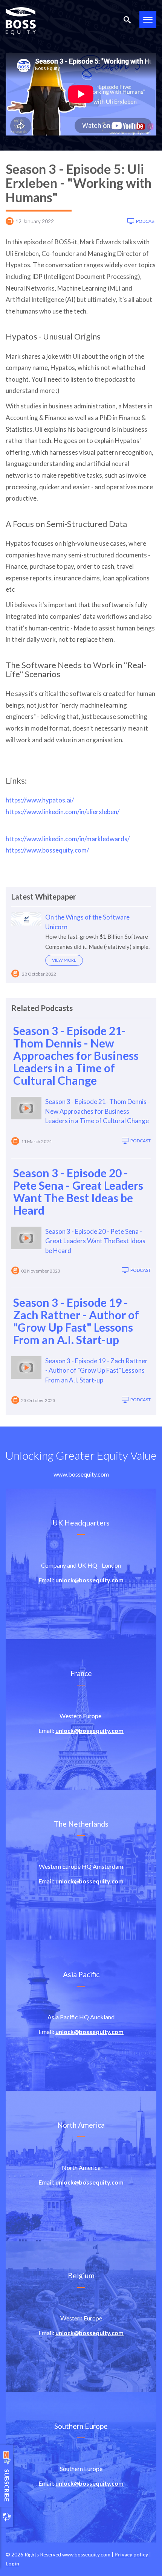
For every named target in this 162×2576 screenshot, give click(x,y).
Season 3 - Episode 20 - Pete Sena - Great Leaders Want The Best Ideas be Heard (78, 1191)
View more (64, 960)
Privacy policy (131, 2555)
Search (127, 20)
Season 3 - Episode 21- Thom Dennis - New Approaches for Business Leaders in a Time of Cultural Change (76, 1055)
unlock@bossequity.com (89, 1580)
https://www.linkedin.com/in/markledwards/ (68, 839)
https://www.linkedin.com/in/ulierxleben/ (63, 812)
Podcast (146, 221)
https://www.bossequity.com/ (47, 850)
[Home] (21, 21)
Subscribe (7, 2475)
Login (12, 2564)
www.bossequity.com (81, 1474)
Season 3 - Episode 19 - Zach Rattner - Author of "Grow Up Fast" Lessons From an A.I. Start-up (76, 1321)
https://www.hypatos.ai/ (40, 800)
